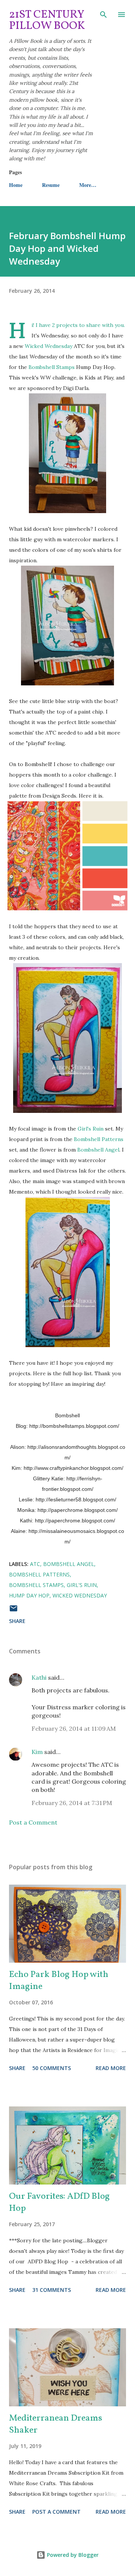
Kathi (39, 1677)
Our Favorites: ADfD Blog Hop (59, 2203)
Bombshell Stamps (52, 367)
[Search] (103, 14)
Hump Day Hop (29, 1595)
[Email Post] (13, 1611)
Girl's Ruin (91, 1129)
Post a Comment (33, 1822)
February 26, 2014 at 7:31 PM (72, 1803)
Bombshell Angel (98, 1150)
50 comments (52, 2068)
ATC (35, 1564)
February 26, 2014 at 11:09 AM (74, 1728)
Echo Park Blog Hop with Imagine (59, 1981)
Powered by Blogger (72, 2555)
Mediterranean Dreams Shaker (55, 2424)
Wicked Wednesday (49, 346)
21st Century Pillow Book (47, 20)
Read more (111, 2068)
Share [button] (17, 1621)
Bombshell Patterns (99, 1139)
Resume (51, 185)
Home (16, 185)
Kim (37, 1752)
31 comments (52, 2290)
